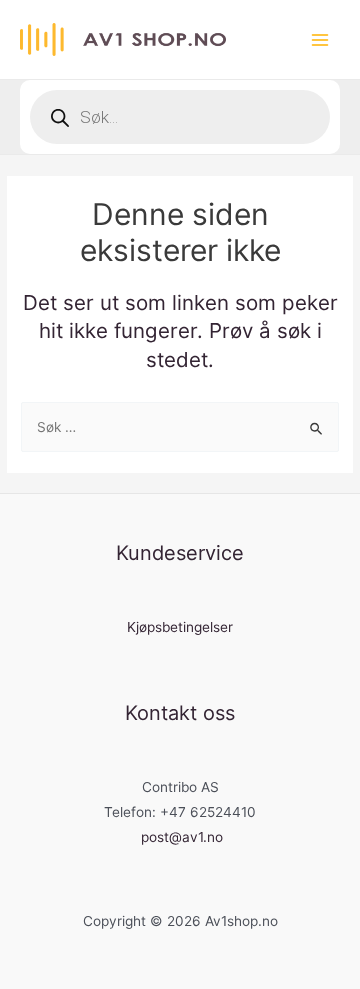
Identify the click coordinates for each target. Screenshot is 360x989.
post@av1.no (182, 837)
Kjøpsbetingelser (180, 627)
